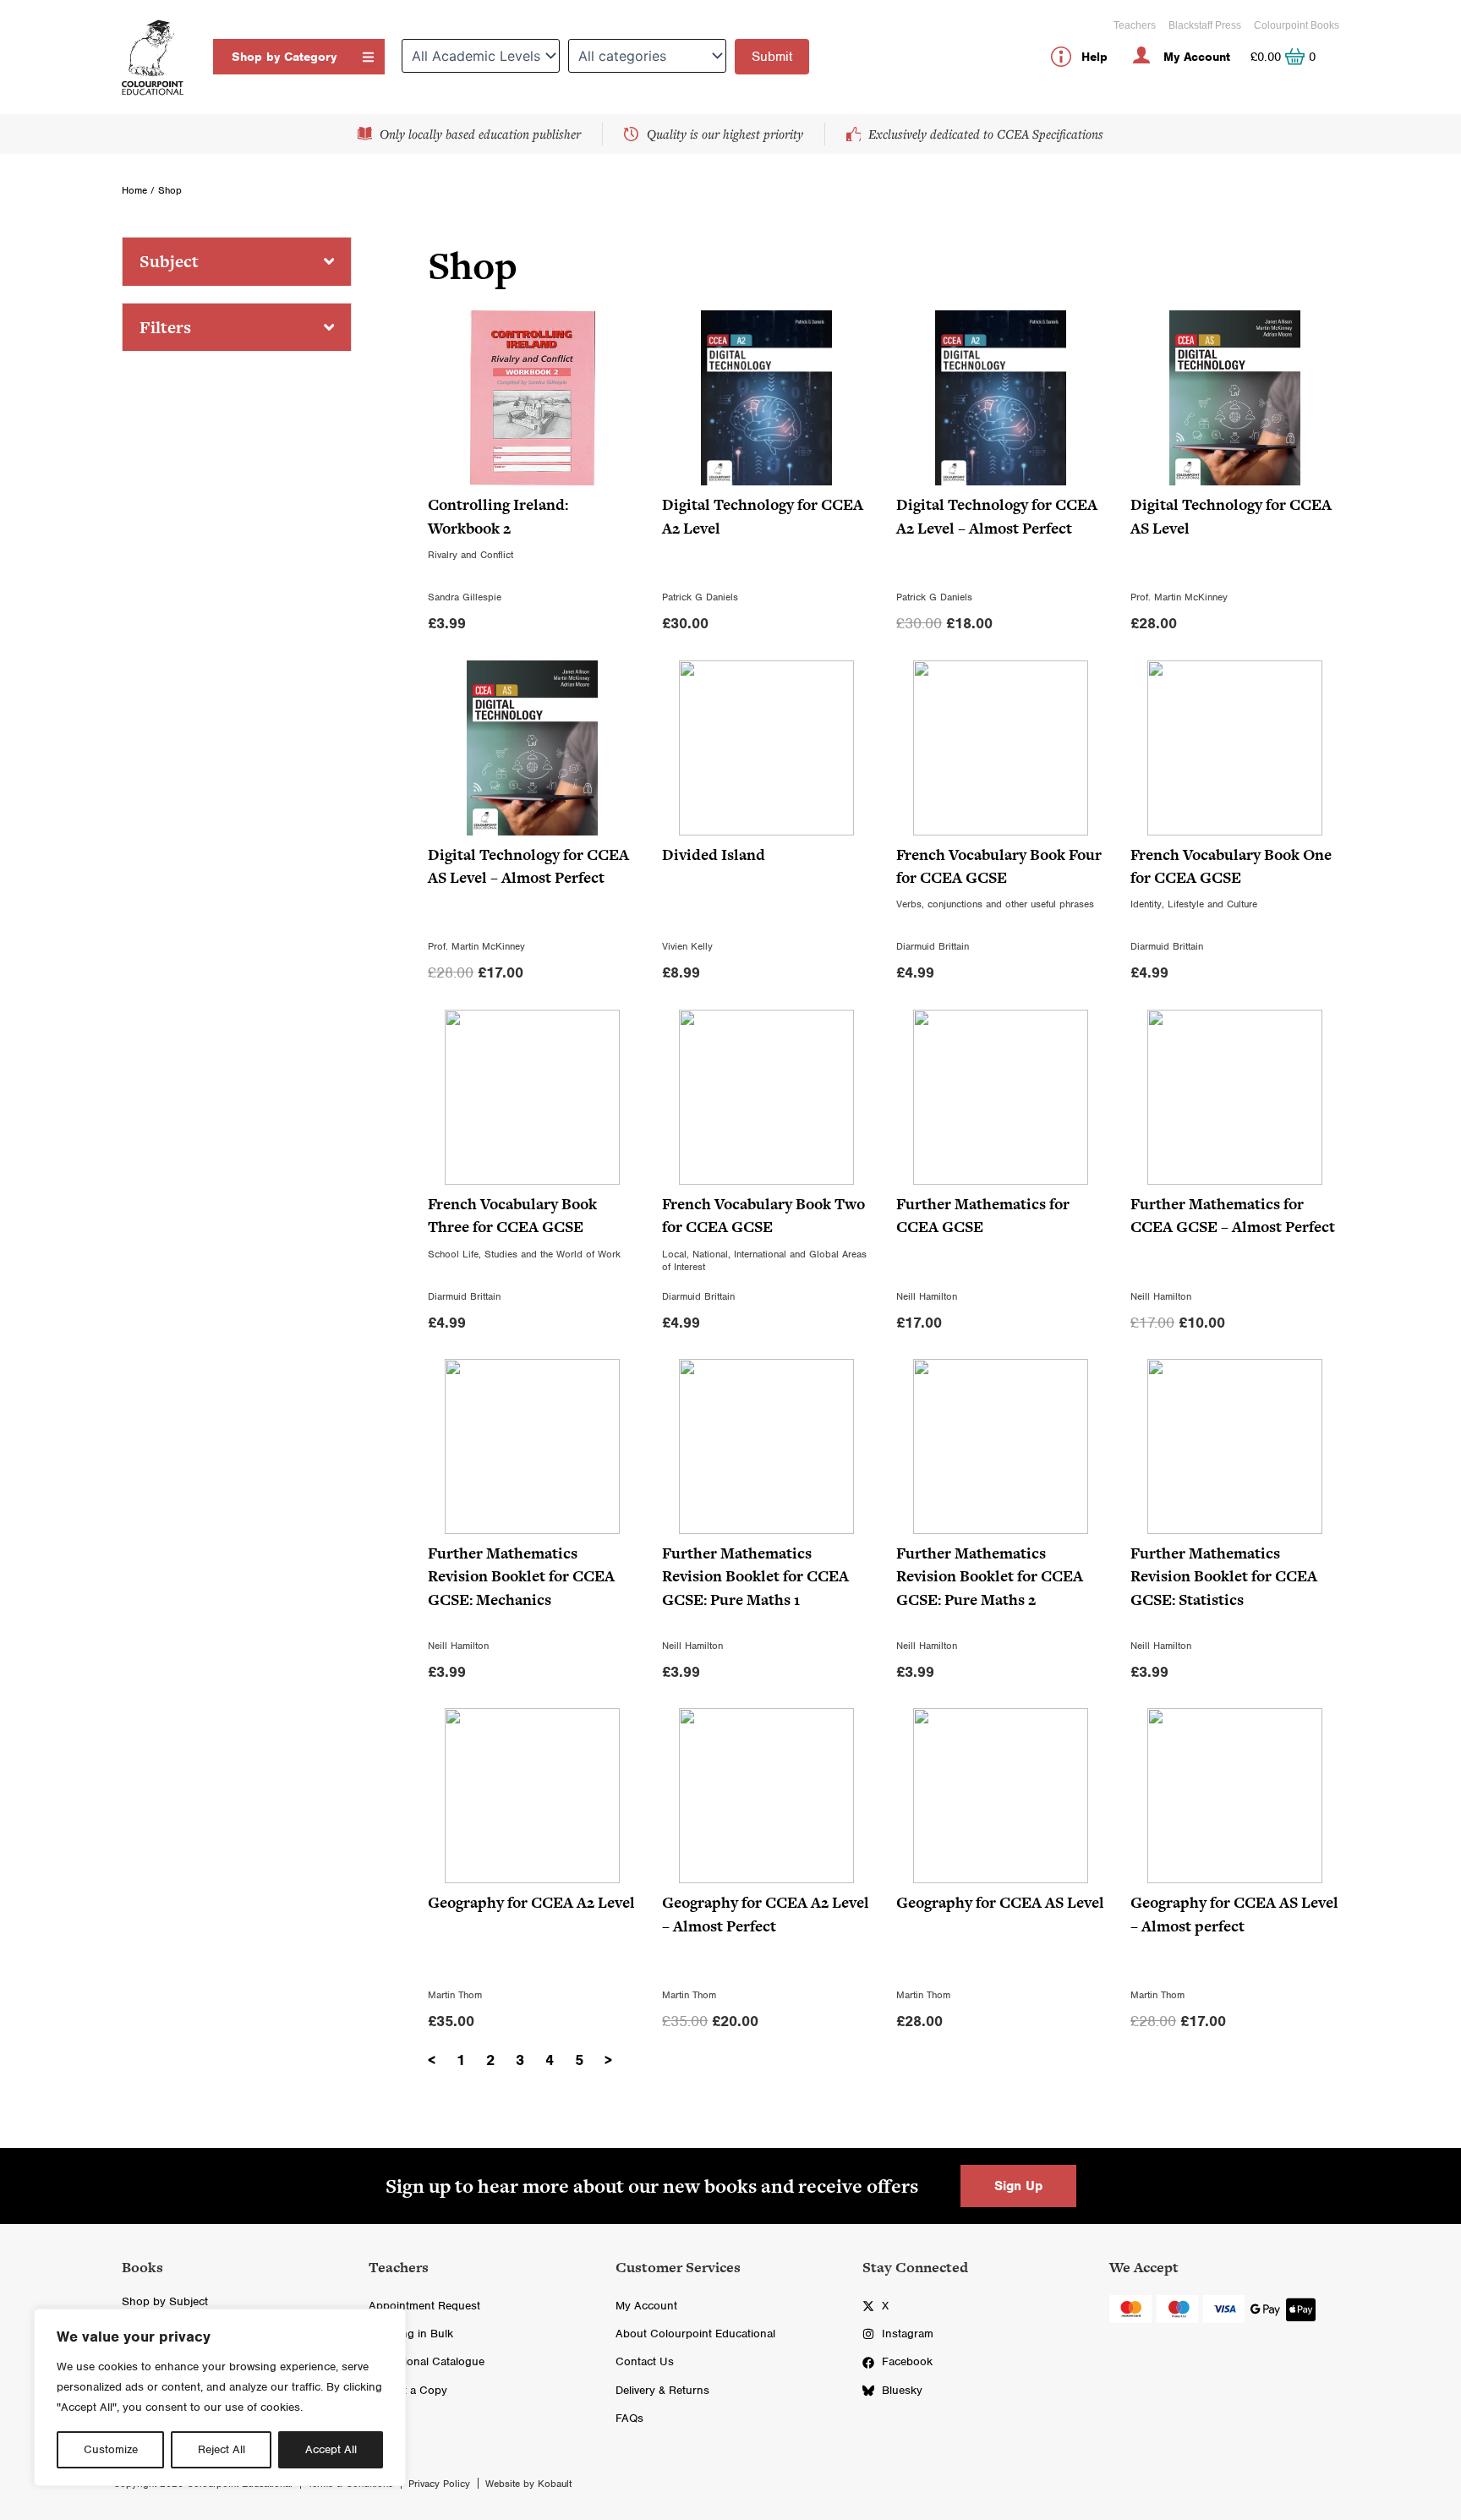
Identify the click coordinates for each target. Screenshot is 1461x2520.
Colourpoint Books (1297, 25)
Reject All (222, 2449)
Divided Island (714, 855)
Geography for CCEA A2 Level (531, 1902)
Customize (111, 2449)
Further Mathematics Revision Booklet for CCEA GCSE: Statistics (1224, 1576)
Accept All (331, 2449)
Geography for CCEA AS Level (1000, 1902)
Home (134, 190)
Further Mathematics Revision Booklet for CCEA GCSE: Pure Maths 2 (990, 1576)
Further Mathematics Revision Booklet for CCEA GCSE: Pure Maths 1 (755, 1576)
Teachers (1135, 25)
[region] (220, 2397)
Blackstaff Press (1205, 25)
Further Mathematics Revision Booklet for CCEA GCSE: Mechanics (521, 1576)
